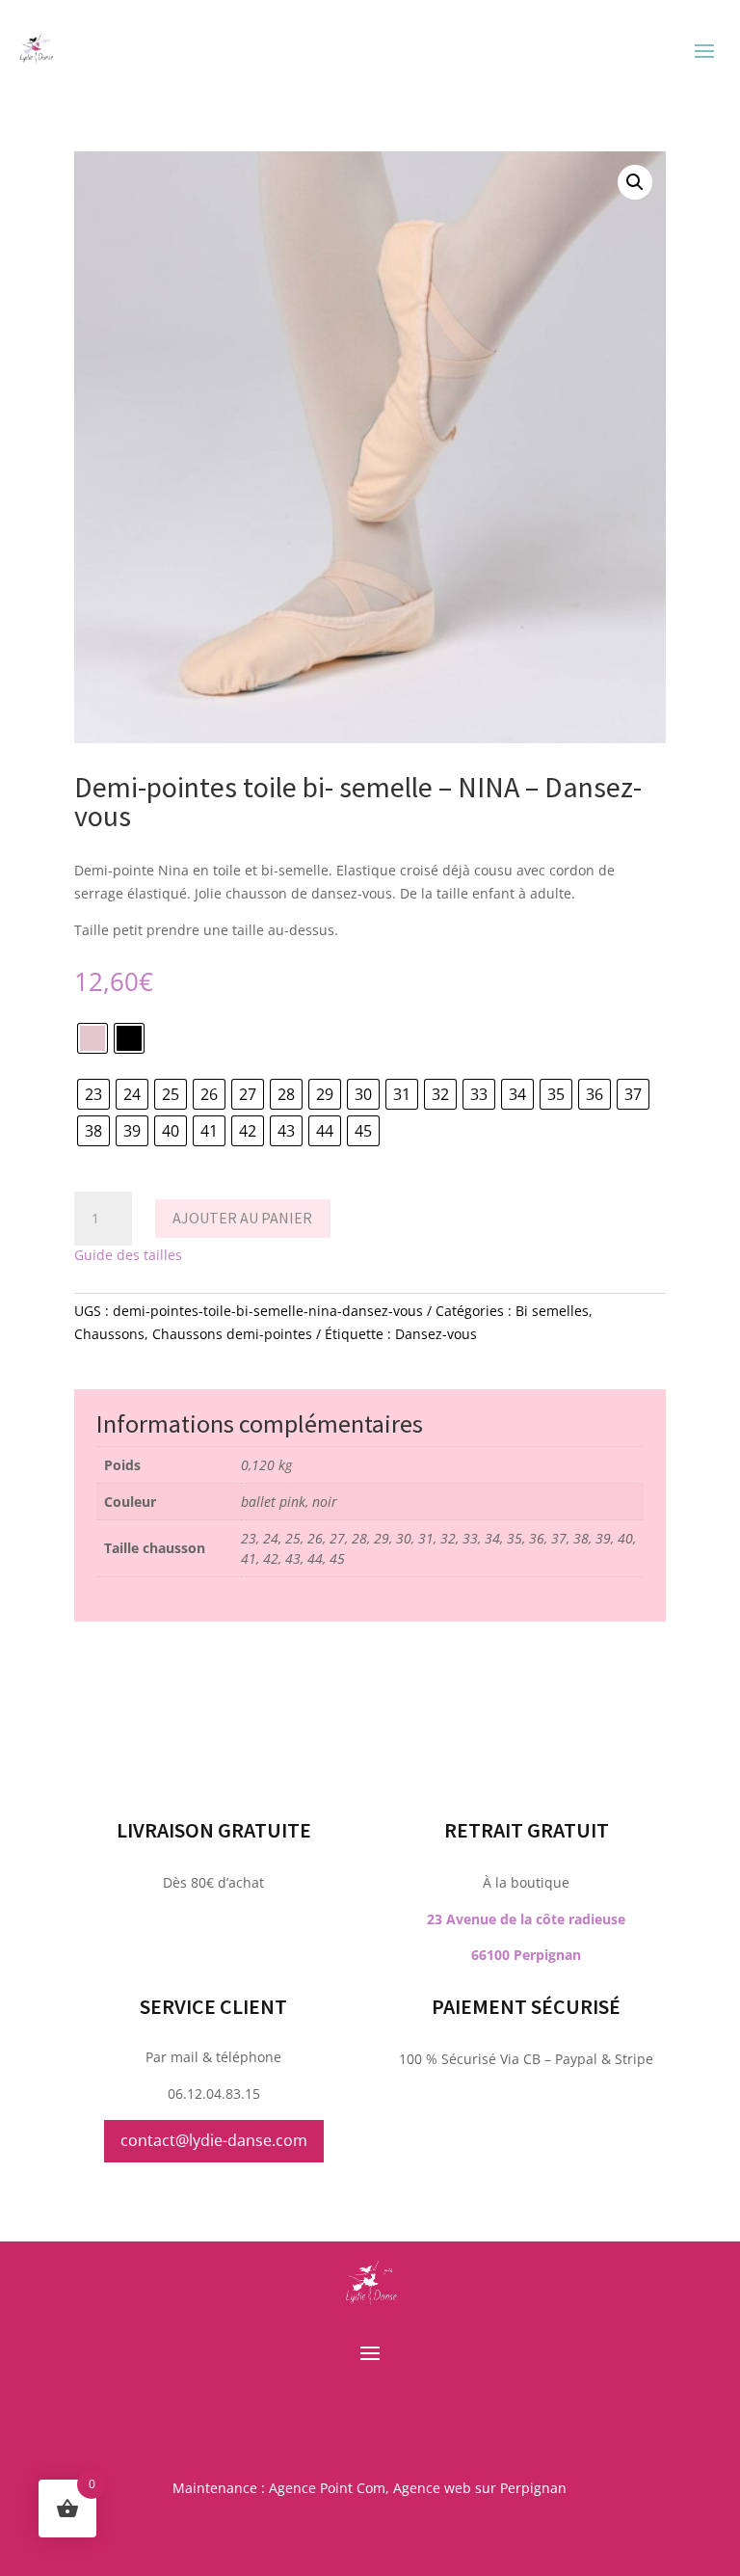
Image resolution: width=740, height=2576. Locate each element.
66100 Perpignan (526, 1955)
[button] (635, 182)
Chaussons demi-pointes (232, 1334)
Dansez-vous (436, 1334)
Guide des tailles (128, 1255)
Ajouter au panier (242, 1218)
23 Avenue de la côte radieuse (526, 1919)
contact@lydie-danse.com (214, 2140)
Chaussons (109, 1334)
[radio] (92, 1038)
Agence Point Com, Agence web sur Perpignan (418, 2488)
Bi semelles (552, 1311)
